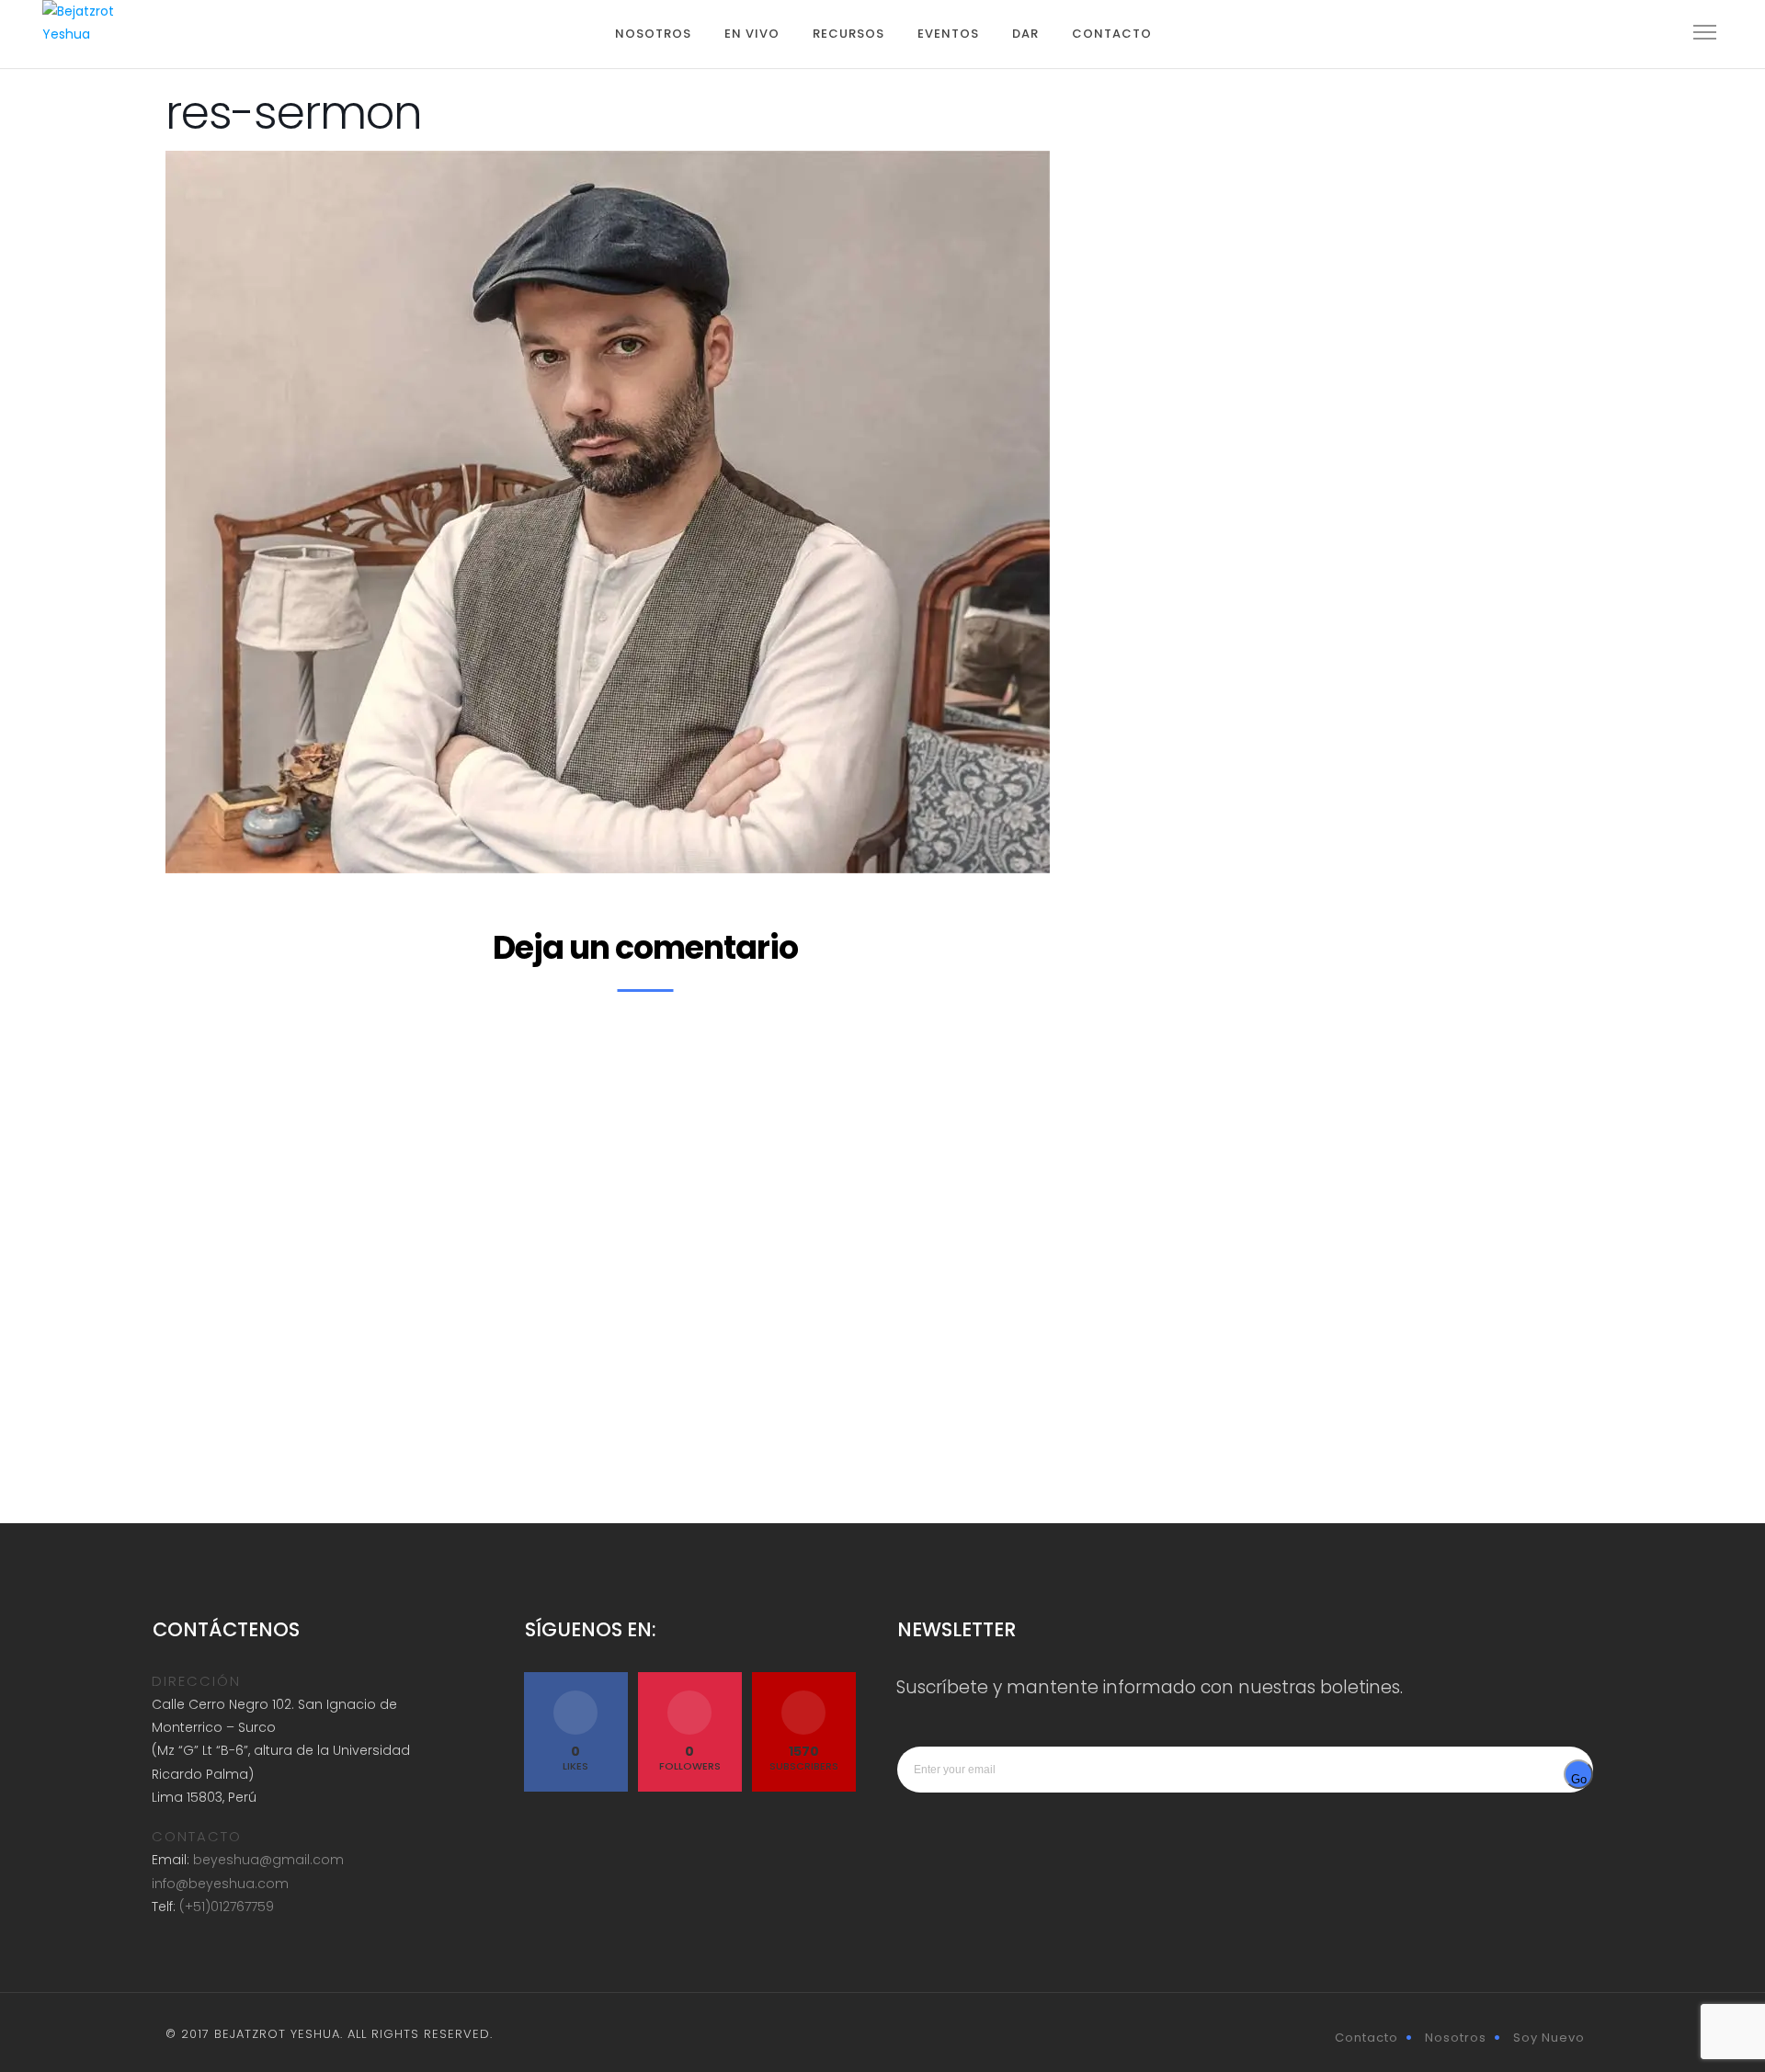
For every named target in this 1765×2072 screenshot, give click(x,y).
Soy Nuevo (1549, 2038)
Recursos (848, 34)
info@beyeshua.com (220, 1884)
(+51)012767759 (227, 1907)
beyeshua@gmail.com (268, 1860)
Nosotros (653, 34)
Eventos (948, 34)
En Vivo (752, 34)
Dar (1025, 34)
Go (1579, 1779)
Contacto (1112, 34)
